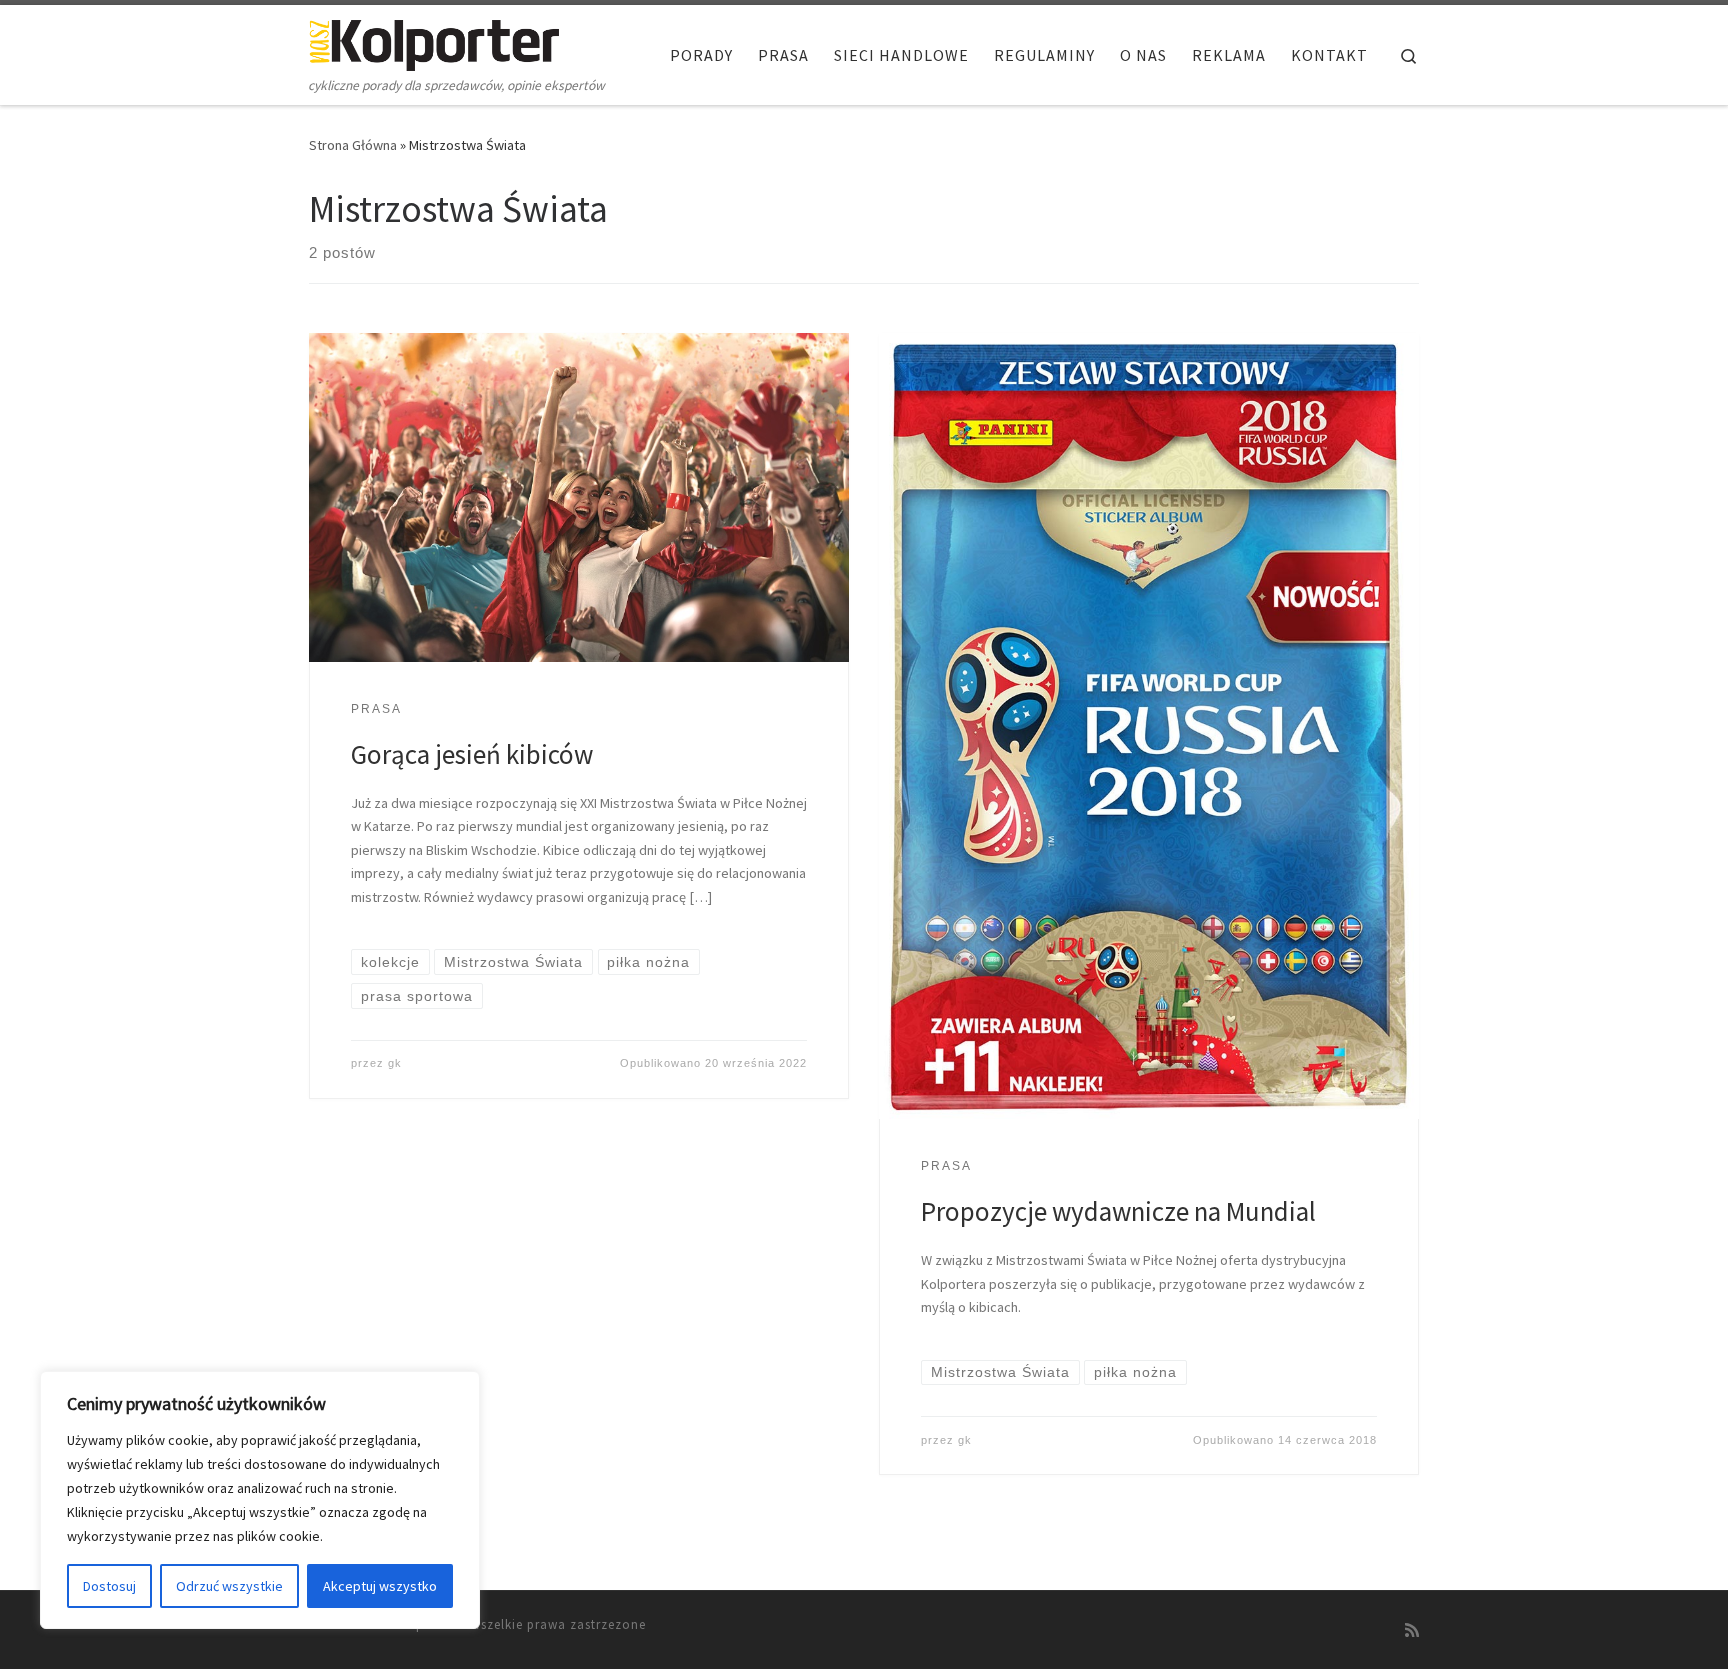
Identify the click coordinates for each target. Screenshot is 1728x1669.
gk (395, 1063)
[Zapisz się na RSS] (1412, 1630)
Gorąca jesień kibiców (472, 754)
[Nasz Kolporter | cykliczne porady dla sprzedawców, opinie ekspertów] (434, 41)
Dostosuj (109, 1586)
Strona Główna (353, 145)
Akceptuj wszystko (380, 1586)
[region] (260, 1500)
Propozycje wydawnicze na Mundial (1118, 1211)
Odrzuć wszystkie (229, 1586)
